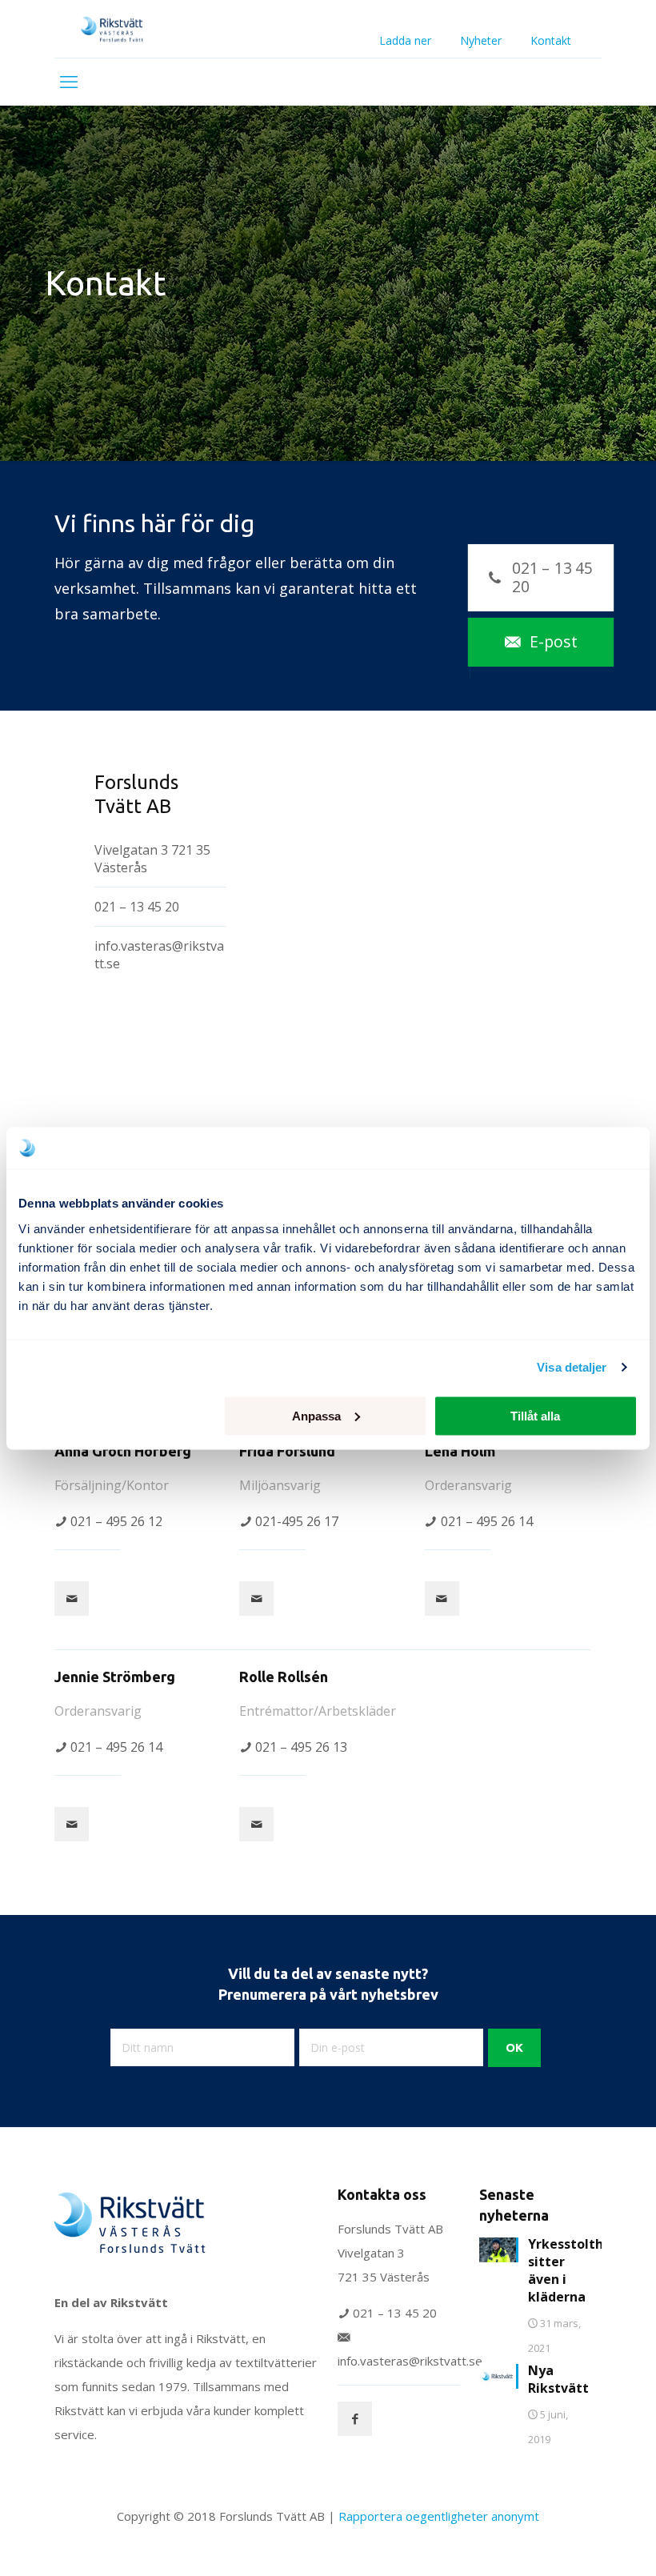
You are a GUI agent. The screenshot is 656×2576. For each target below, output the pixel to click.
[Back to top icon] (579, 2543)
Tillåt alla (535, 1415)
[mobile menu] (69, 82)
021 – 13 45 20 (137, 907)
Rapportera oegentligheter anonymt (439, 2516)
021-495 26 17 (297, 1521)
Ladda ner (405, 41)
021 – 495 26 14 (487, 1521)
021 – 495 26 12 (116, 1521)
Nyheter (481, 41)
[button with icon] (355, 2419)
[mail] (72, 1598)
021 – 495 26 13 (301, 1747)
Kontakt (551, 41)
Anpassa (316, 1415)
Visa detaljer (572, 1367)
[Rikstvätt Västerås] (115, 29)
